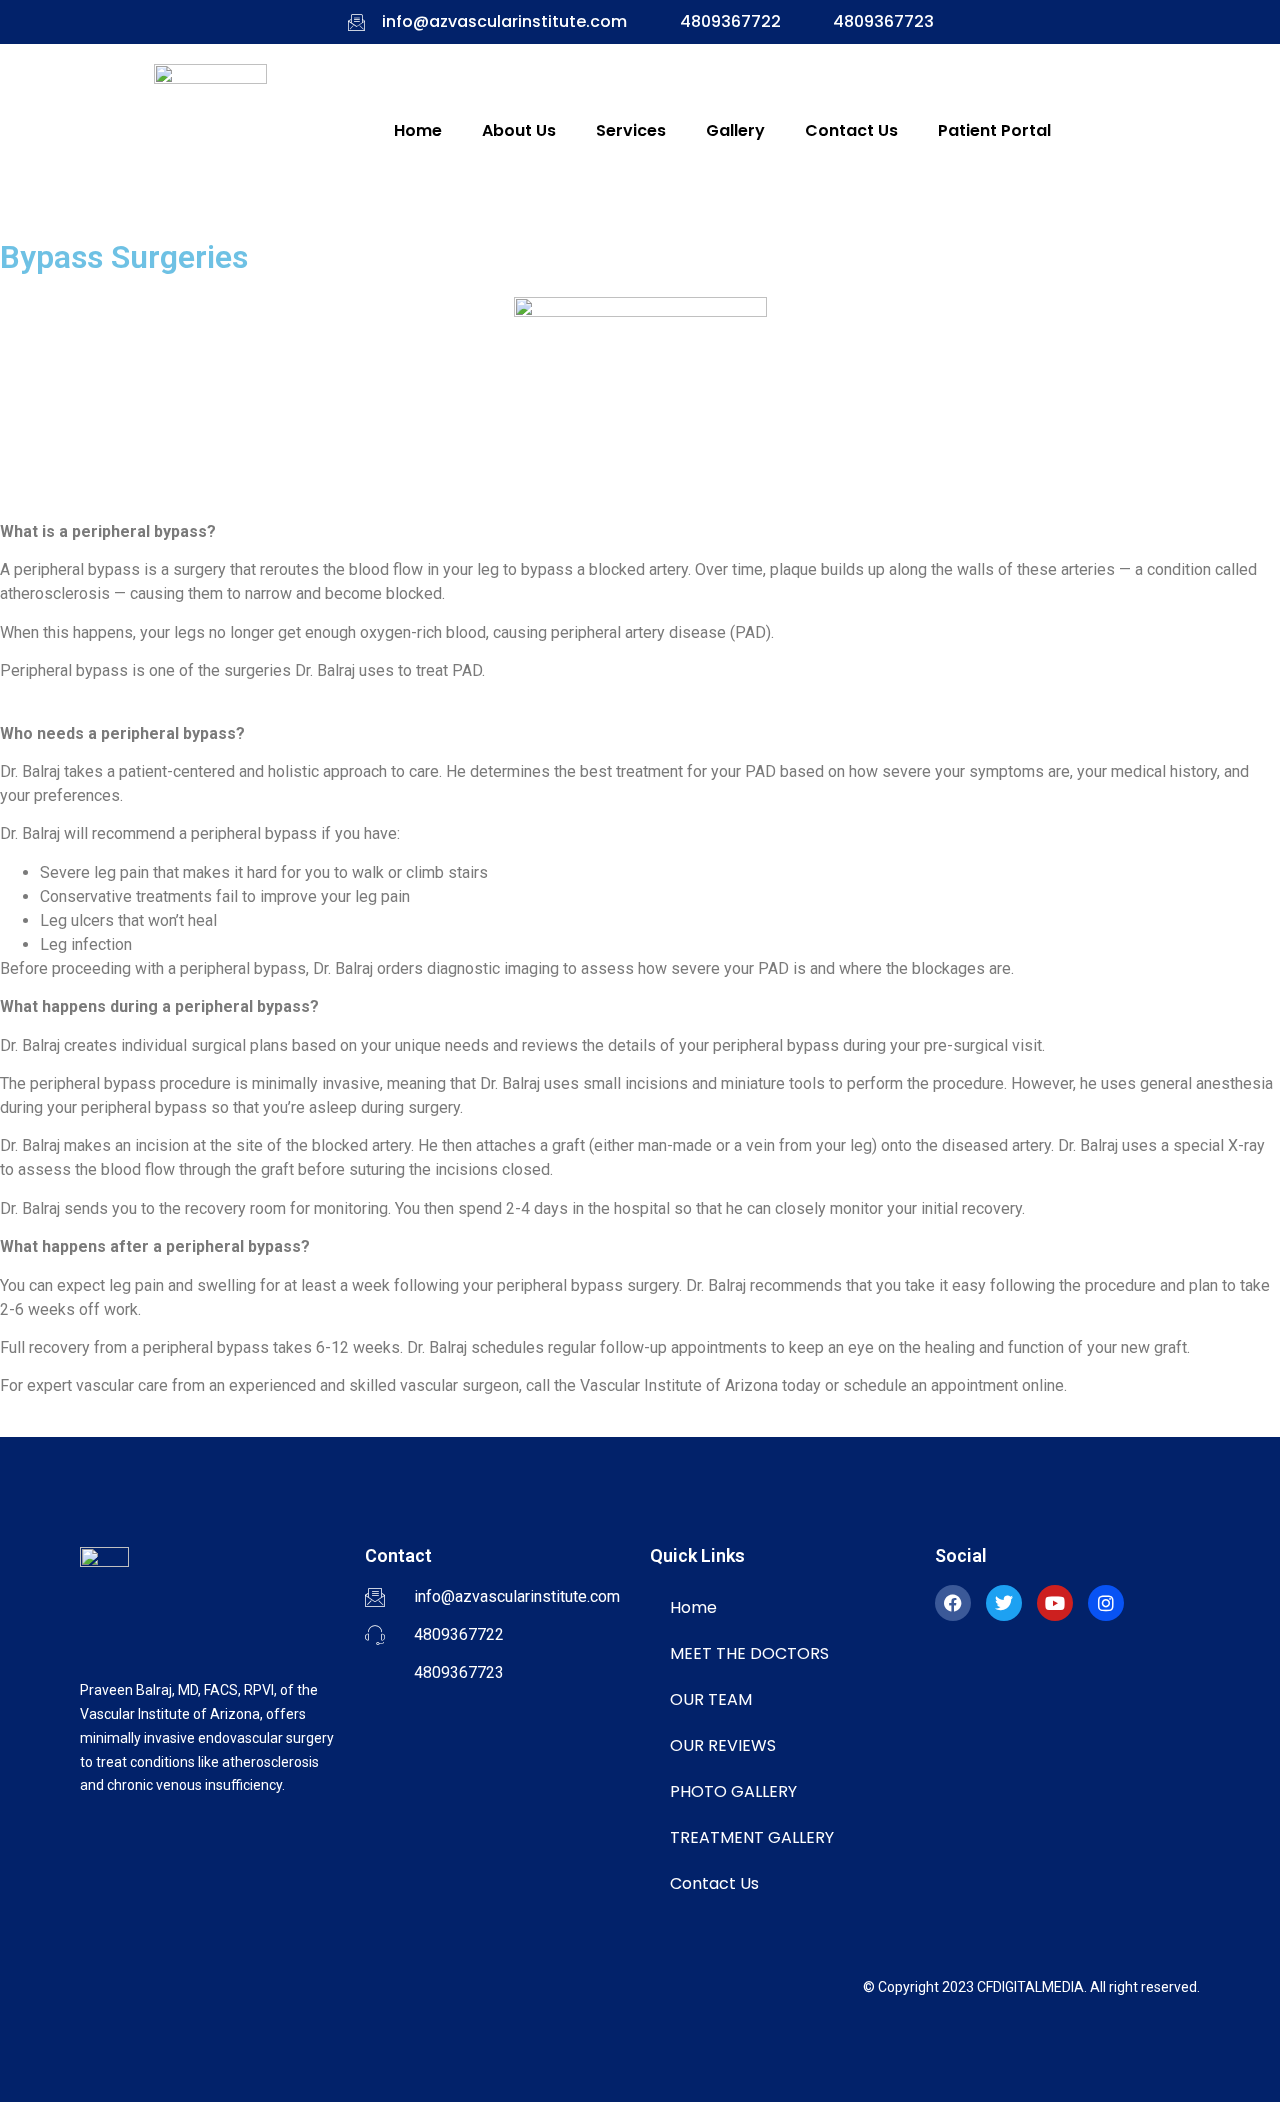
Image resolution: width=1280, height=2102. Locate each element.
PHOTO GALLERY (733, 1791)
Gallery (735, 130)
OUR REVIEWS (723, 1745)
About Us (519, 130)
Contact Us (851, 130)
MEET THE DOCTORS (749, 1653)
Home (418, 130)
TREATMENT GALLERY (752, 1837)
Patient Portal (994, 130)
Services (631, 130)
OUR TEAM (711, 1699)
